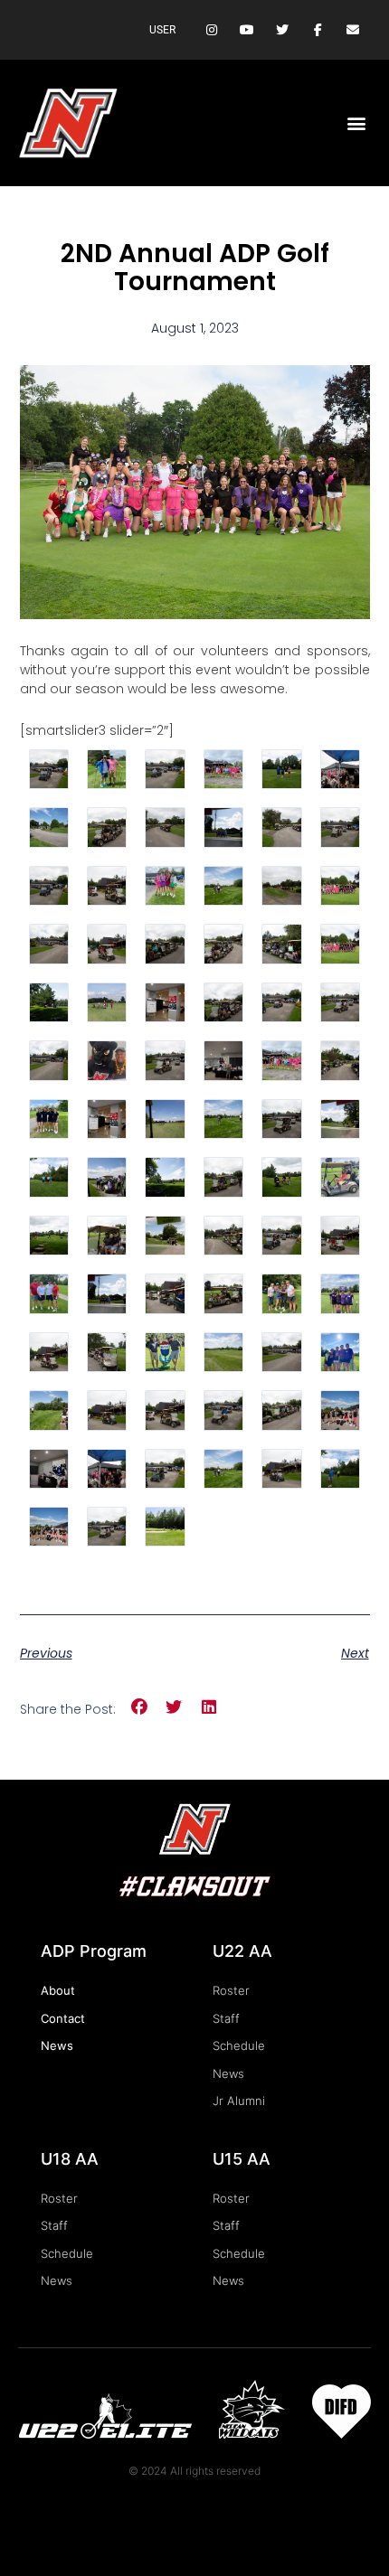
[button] (356, 123)
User (162, 30)
